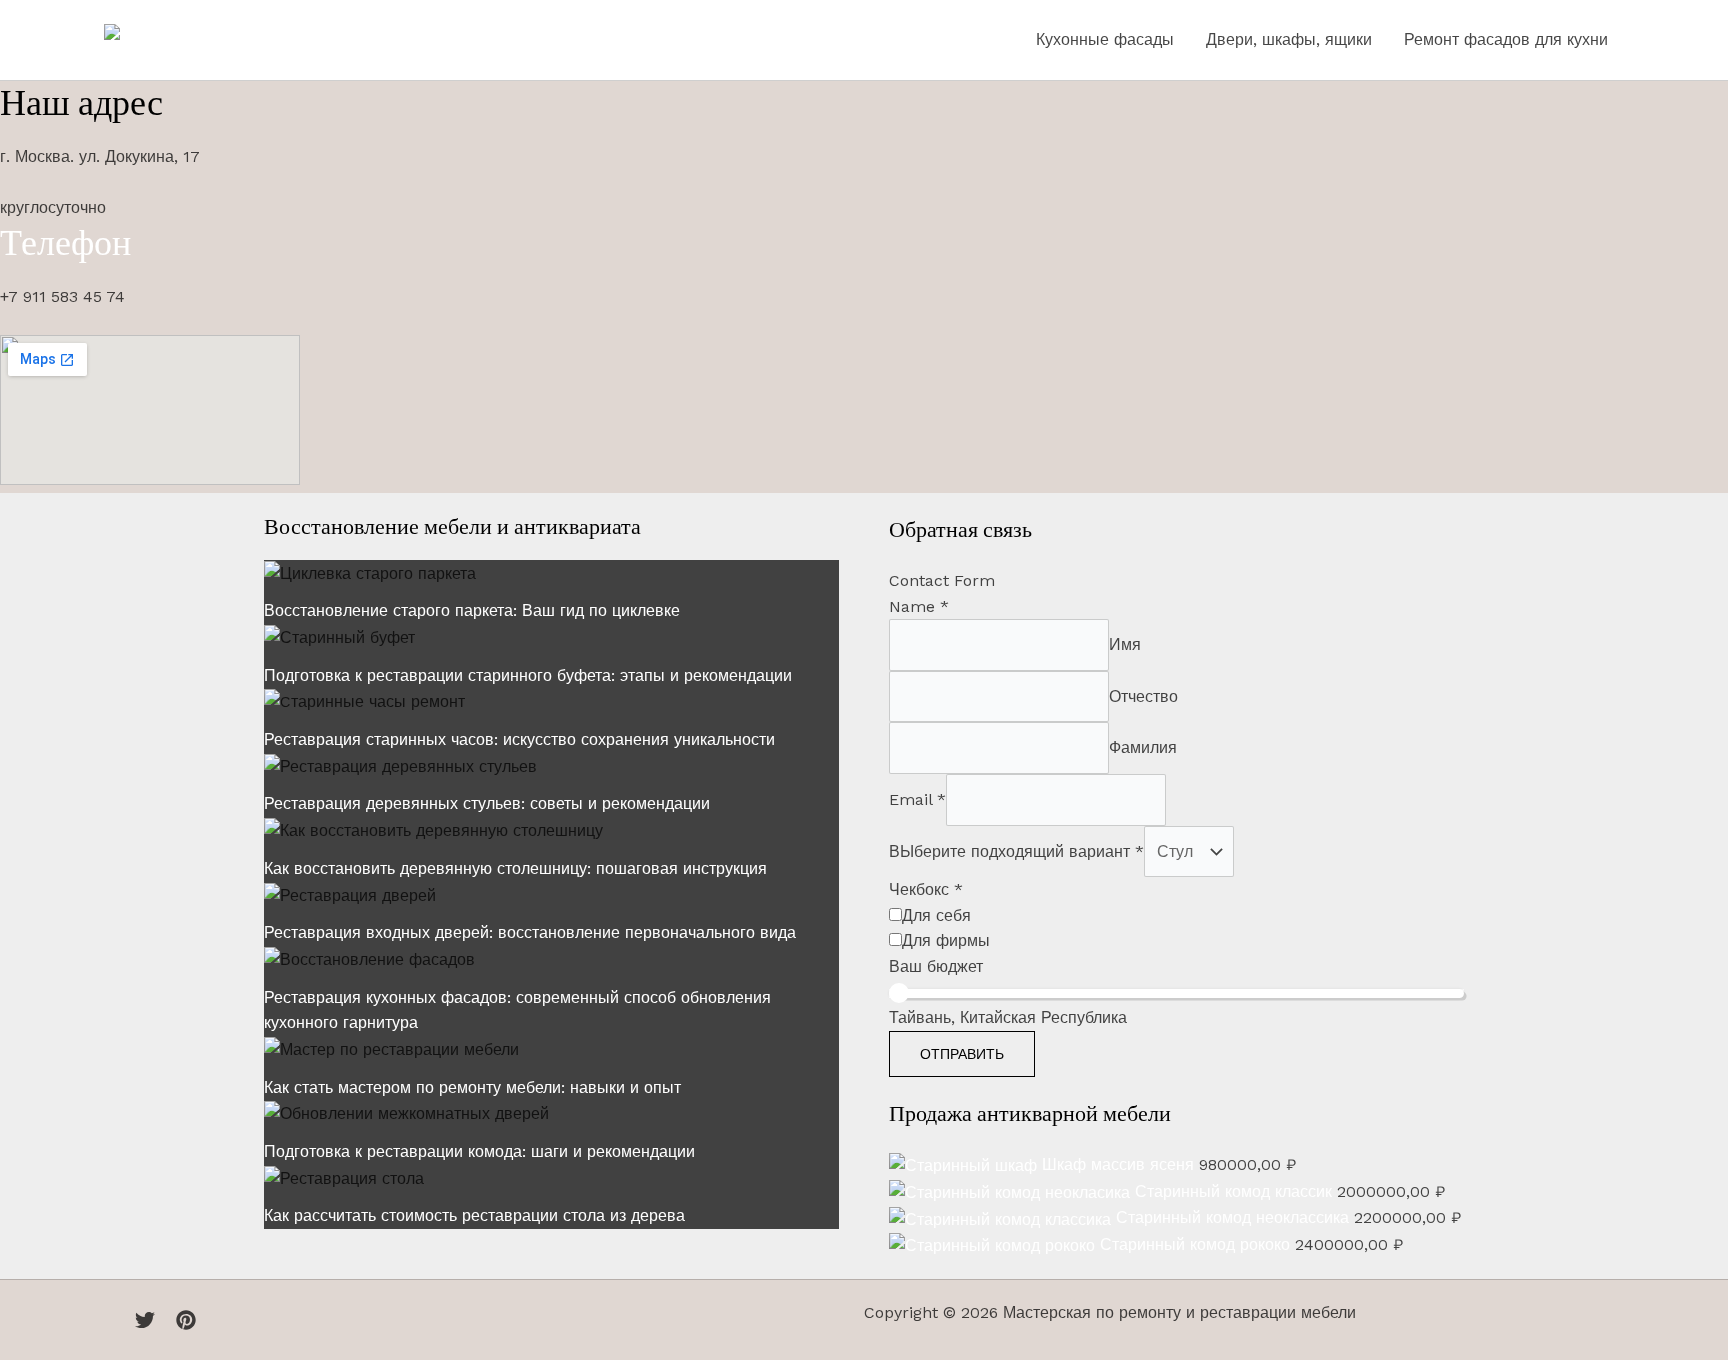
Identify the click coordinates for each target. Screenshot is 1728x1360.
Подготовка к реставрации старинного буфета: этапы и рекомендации (528, 675)
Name (919, 606)
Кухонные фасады (1105, 39)
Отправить (962, 1054)
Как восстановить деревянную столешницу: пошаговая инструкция (515, 868)
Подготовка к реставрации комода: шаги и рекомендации (479, 1151)
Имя (1125, 644)
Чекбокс (926, 889)
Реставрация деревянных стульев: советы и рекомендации (487, 803)
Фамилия (1143, 747)
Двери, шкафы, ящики (1289, 39)
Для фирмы (946, 940)
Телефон (65, 242)
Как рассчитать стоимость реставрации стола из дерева (474, 1215)
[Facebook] (114, 1320)
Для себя (936, 915)
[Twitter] (145, 1320)
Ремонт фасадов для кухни (1506, 39)
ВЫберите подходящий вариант (1016, 851)
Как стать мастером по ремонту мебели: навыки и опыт (472, 1087)
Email (917, 799)
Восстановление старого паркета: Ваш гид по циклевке (472, 610)
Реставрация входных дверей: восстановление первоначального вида (530, 932)
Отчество (1143, 696)
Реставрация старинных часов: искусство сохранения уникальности (519, 739)
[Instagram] (186, 1320)
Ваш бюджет (936, 966)
